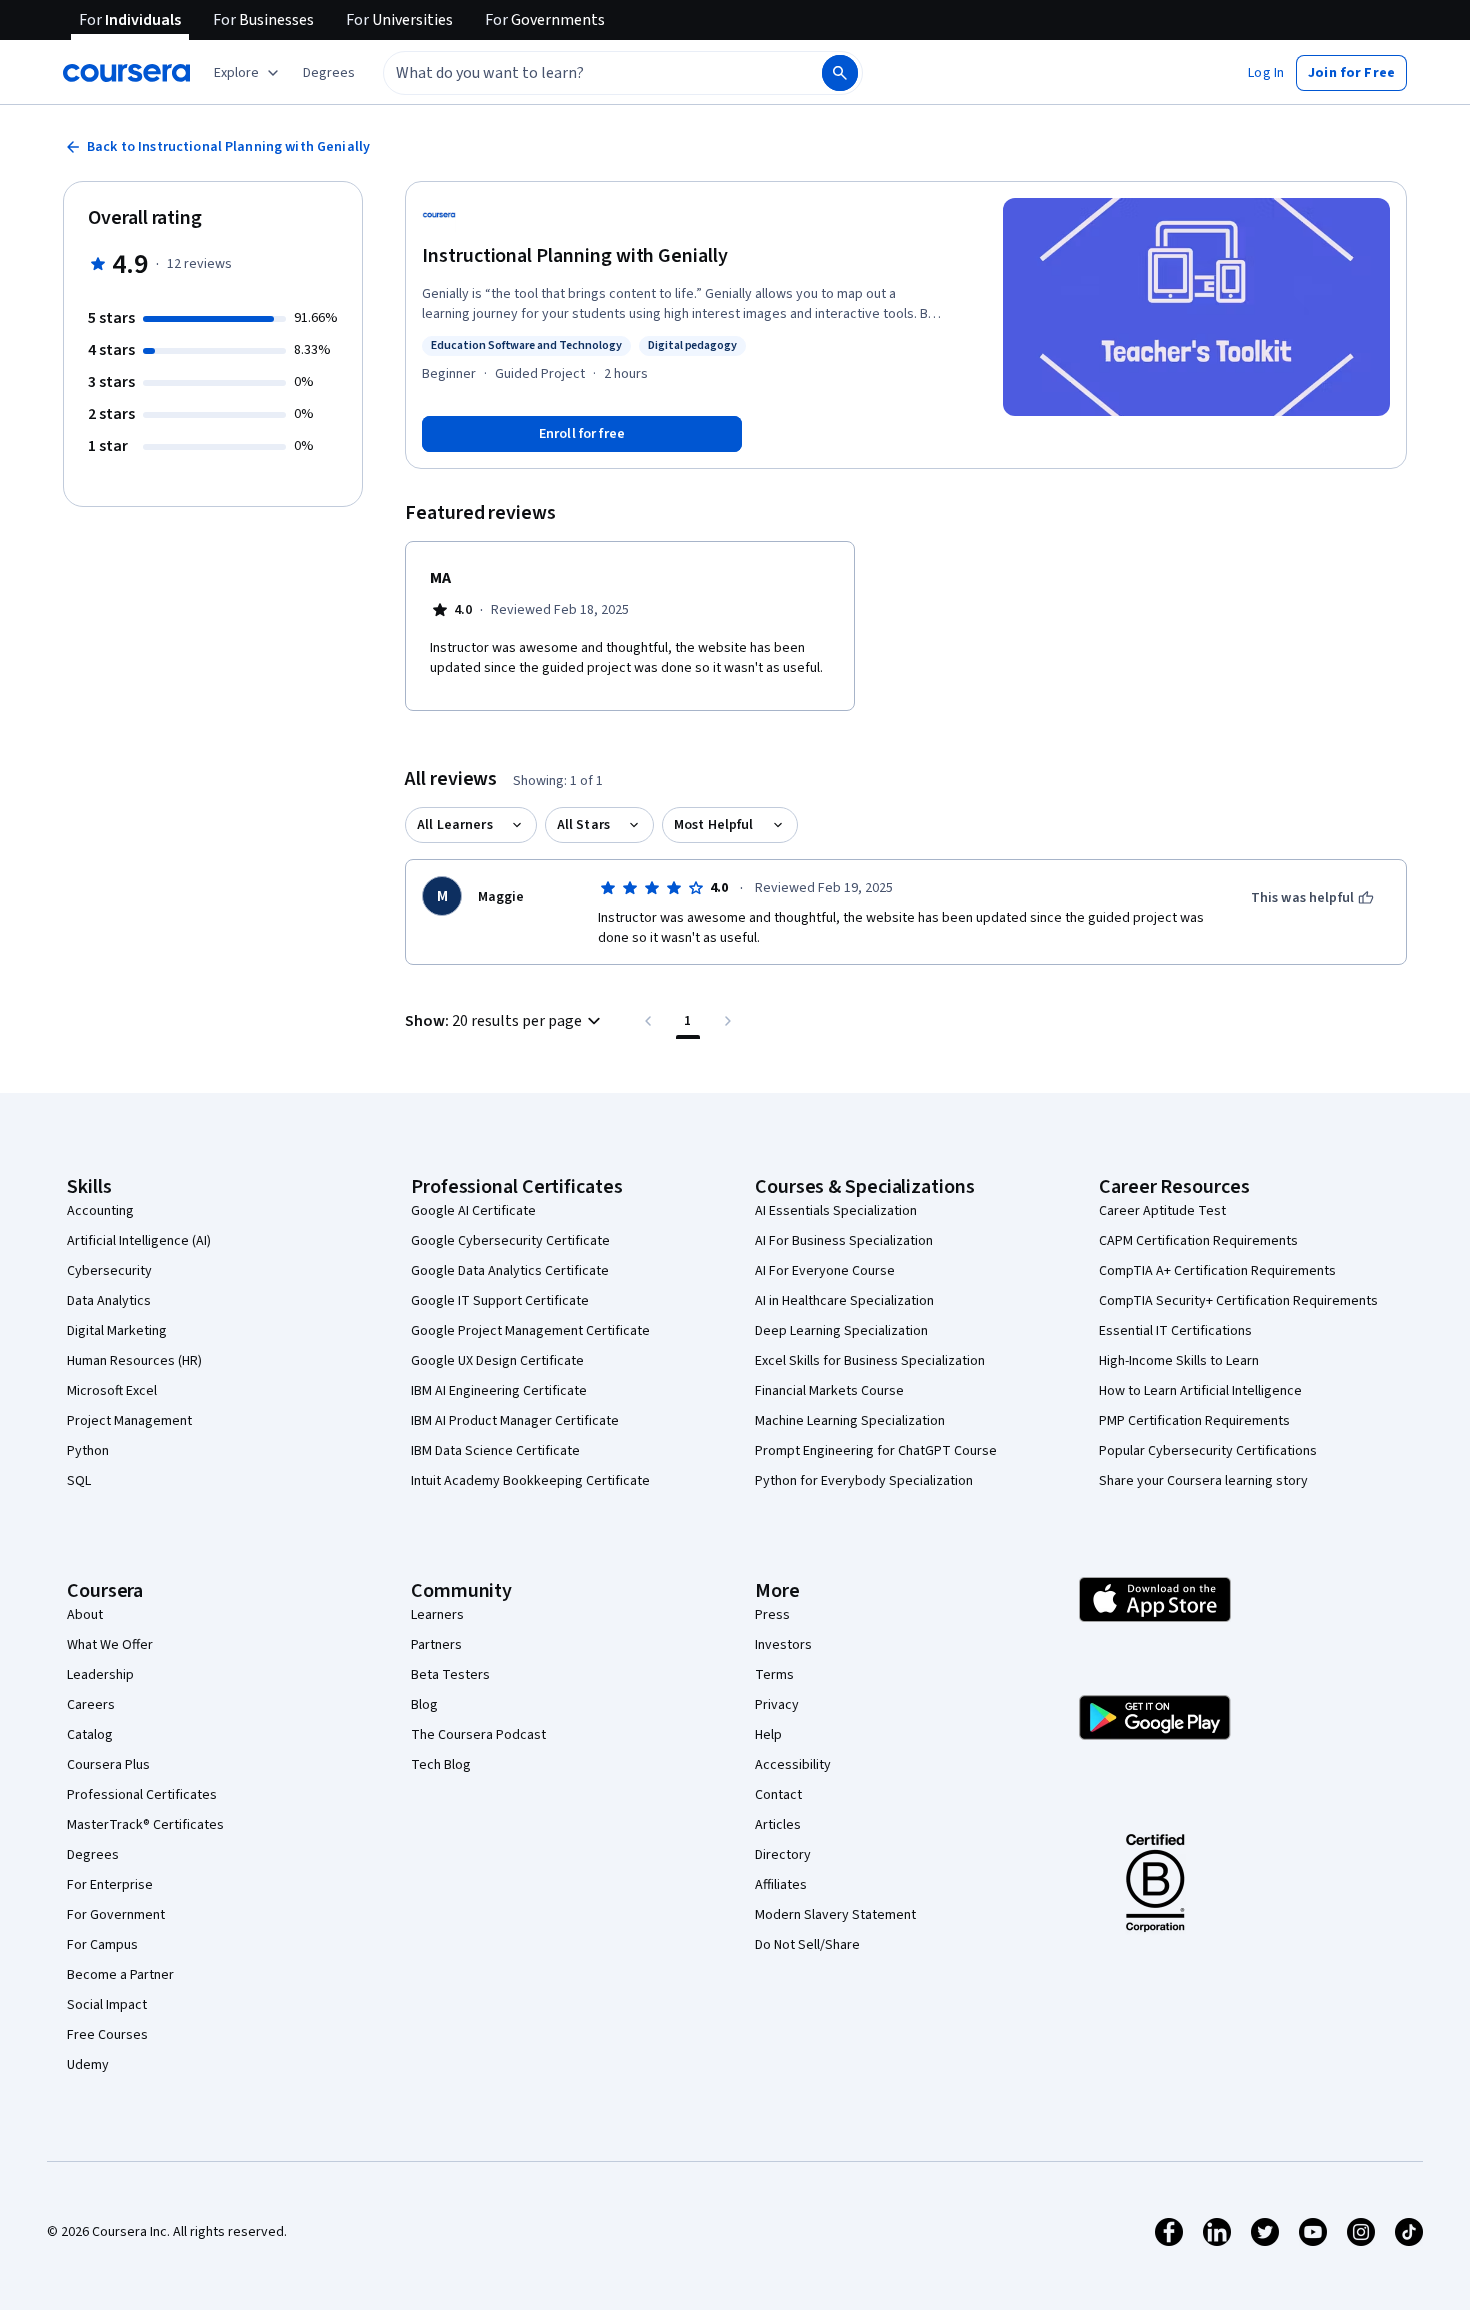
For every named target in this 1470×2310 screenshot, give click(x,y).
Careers (91, 1705)
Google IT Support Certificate (500, 1301)
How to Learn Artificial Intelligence (1200, 1391)
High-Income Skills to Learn (1179, 1361)
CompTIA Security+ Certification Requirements (1238, 1301)
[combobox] (581, 73)
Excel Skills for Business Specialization (870, 1361)
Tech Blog (441, 1765)
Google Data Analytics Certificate (510, 1271)
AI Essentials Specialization (836, 1211)
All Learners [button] (455, 825)
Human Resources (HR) (134, 1361)
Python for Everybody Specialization (864, 1481)
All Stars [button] (583, 825)
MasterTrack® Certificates (145, 1825)
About (85, 1615)
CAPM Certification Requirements (1198, 1241)
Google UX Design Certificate (497, 1361)
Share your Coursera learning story (1203, 1481)
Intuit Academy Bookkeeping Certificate (530, 1481)
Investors (783, 1645)
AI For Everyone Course (825, 1271)
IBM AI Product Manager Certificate (515, 1421)
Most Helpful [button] (714, 825)
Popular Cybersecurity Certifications (1208, 1451)
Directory (783, 1855)
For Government (116, 1915)
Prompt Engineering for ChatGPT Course (876, 1451)
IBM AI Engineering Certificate (499, 1391)
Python (88, 1451)
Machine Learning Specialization (850, 1421)
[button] (329, 73)
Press (772, 1615)
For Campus (102, 1945)
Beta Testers (450, 1675)
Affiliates (781, 1885)
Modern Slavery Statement (835, 1915)
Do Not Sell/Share (807, 1945)
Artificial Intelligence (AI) (139, 1241)
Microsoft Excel (112, 1391)
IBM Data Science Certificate (495, 1451)
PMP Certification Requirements (1194, 1421)
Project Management (129, 1421)
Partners (436, 1645)
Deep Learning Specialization (841, 1331)
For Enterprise (110, 1885)
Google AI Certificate (473, 1211)
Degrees (93, 1855)
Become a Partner (120, 1975)
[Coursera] (126, 73)
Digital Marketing (117, 1331)
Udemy (88, 2065)
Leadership (100, 1675)
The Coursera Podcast (478, 1735)
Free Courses (107, 2035)
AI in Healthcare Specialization (844, 1301)
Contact (778, 1795)
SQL (79, 1481)
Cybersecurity (109, 1271)
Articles (778, 1825)
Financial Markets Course (829, 1391)
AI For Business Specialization (844, 1241)
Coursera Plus (108, 1765)
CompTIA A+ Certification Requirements (1217, 1271)
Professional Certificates (142, 1795)
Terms (774, 1675)
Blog (424, 1705)
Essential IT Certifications (1175, 1331)
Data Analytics (109, 1301)
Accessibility (793, 1765)
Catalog (90, 1735)
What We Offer (110, 1645)
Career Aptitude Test (1162, 1211)
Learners (437, 1615)
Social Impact (107, 2005)
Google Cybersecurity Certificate (510, 1241)
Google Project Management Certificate (530, 1331)
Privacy (777, 1705)
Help (768, 1735)
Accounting (100, 1211)
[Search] (840, 73)
